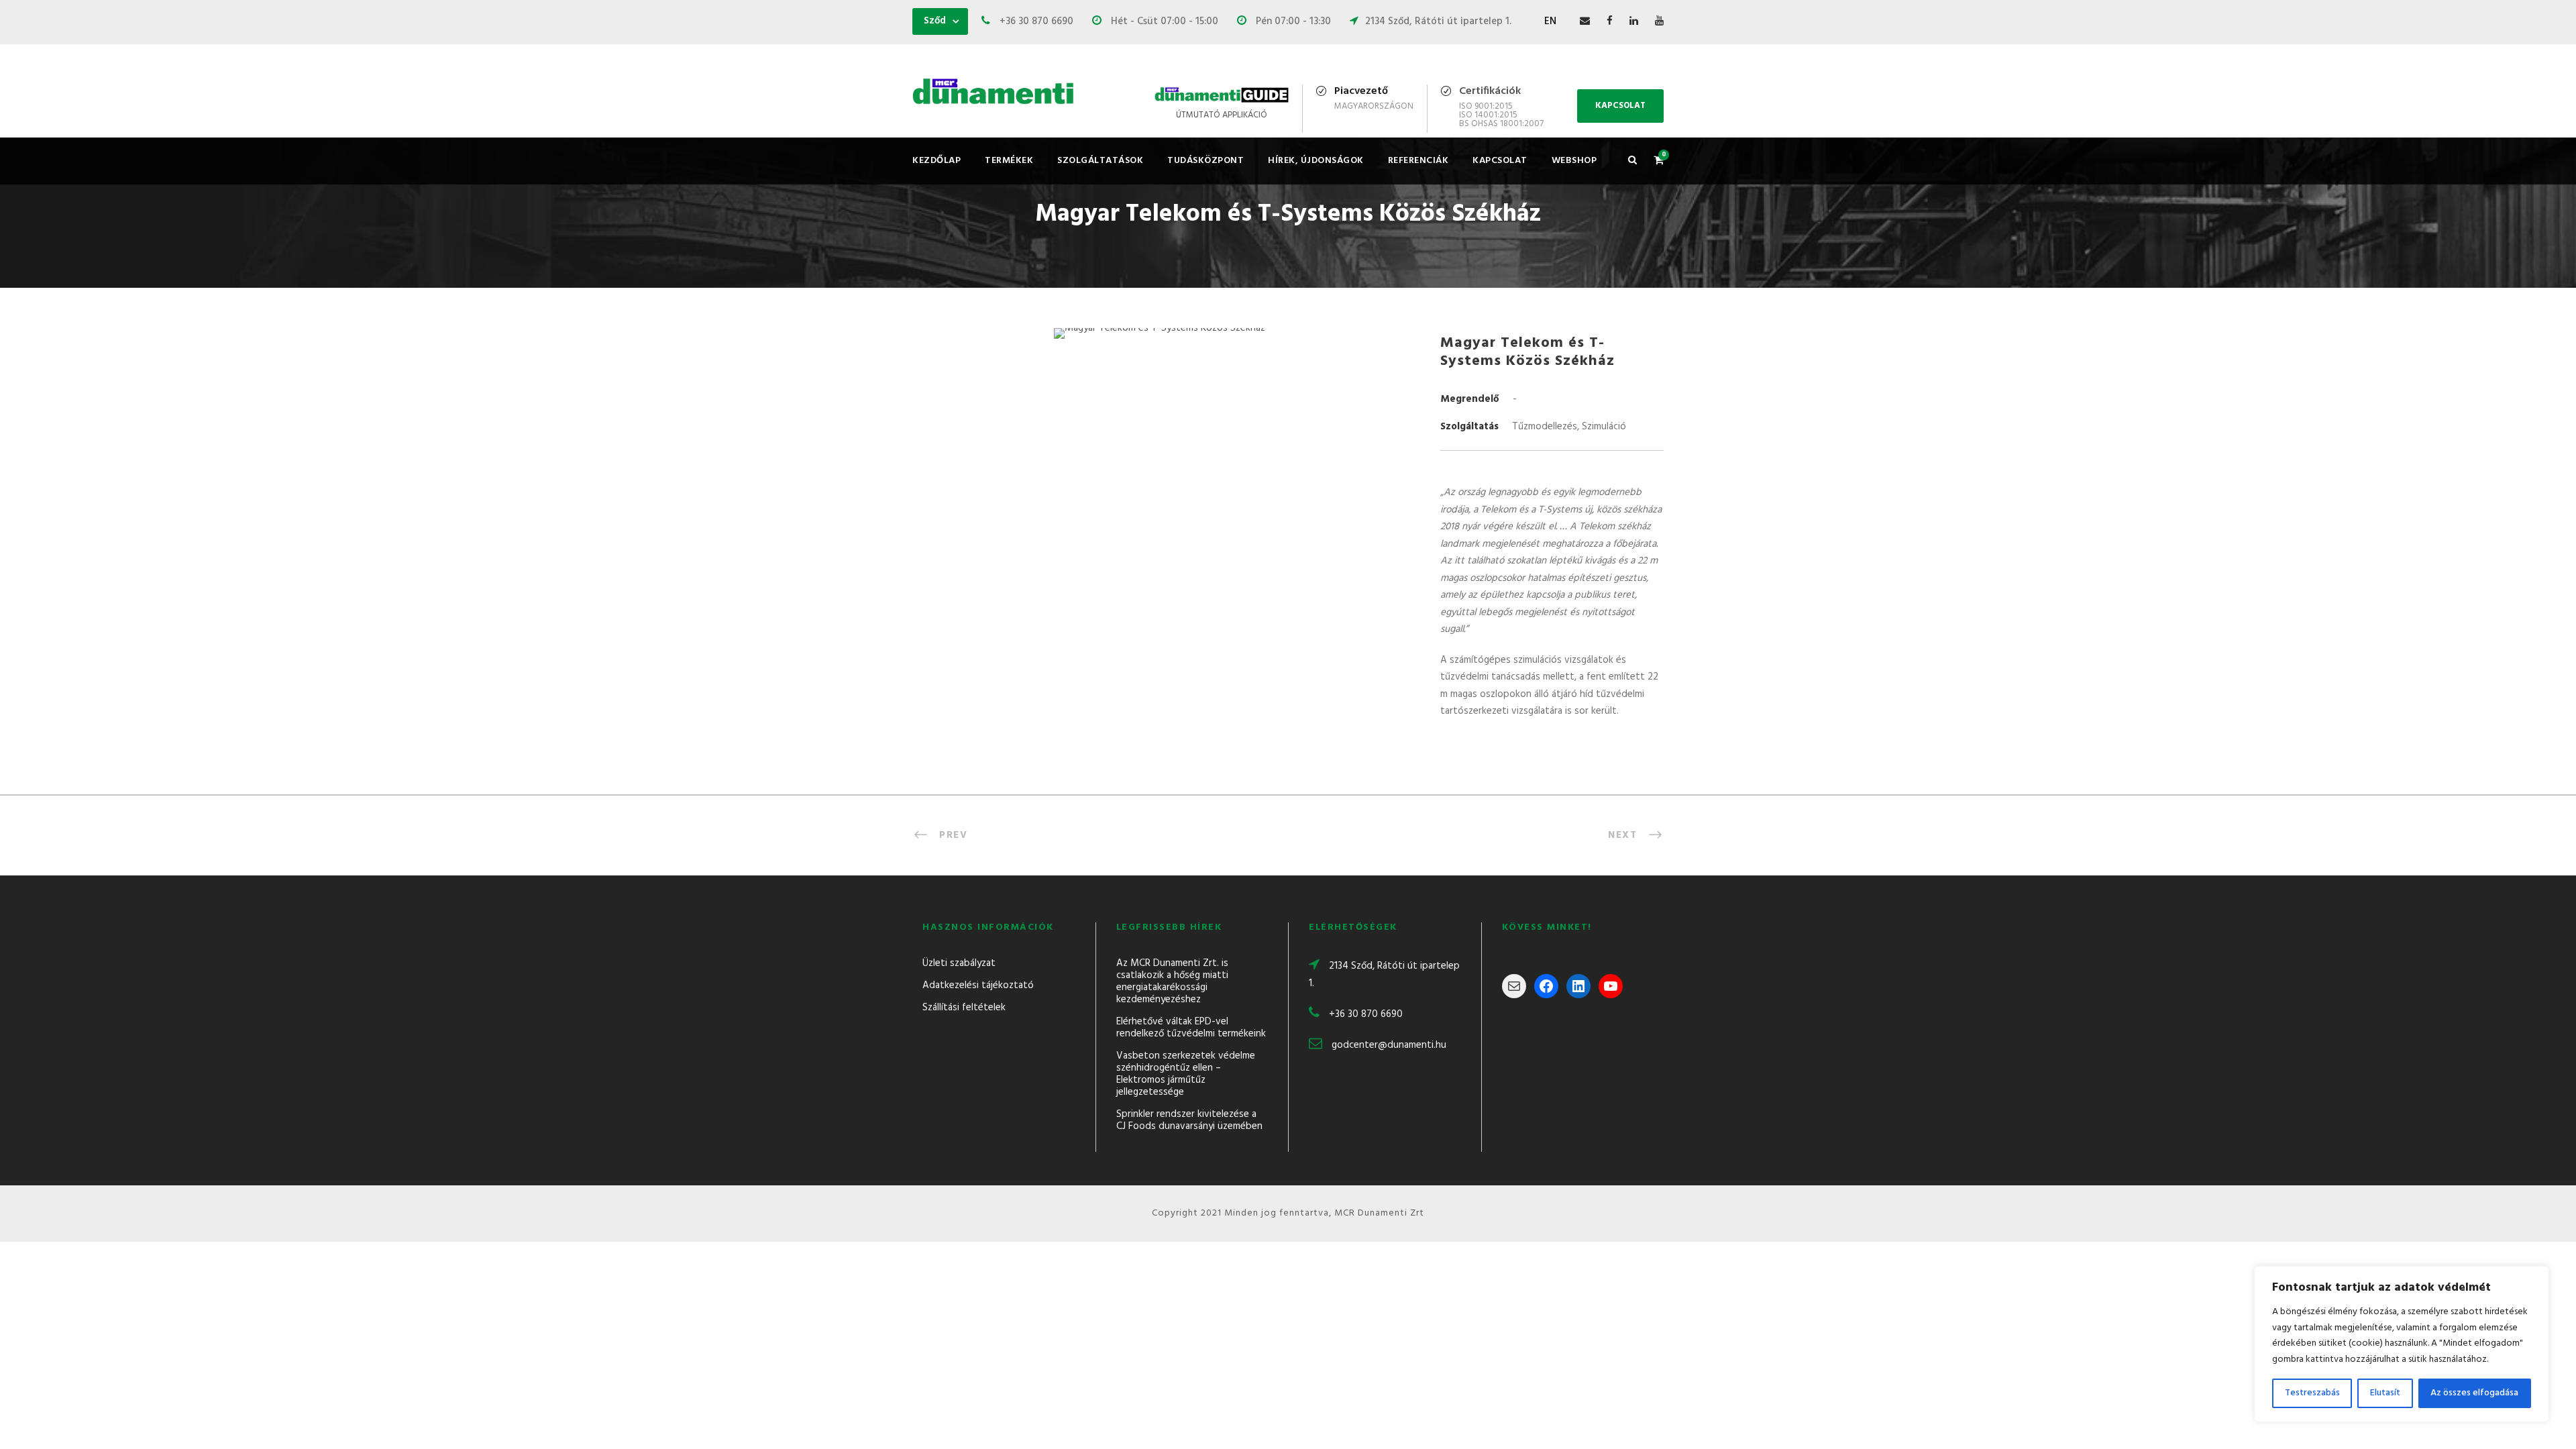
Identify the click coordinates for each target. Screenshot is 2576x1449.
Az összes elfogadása (2474, 1393)
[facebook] (1610, 21)
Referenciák (1418, 161)
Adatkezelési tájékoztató (978, 985)
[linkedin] (1634, 21)
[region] (2402, 1344)
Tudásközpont (1205, 161)
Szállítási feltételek (964, 1008)
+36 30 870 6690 (1366, 1014)
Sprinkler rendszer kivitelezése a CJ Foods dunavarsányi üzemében (1189, 1120)
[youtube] (1659, 21)
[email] (1585, 21)
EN (1550, 21)
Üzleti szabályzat (959, 963)
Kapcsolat (1500, 161)
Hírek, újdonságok (1316, 161)
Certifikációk (1490, 91)
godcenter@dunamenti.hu (1389, 1045)
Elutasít (2385, 1393)
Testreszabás (2312, 1393)
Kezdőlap (936, 161)
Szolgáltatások (1100, 161)
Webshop (1574, 161)
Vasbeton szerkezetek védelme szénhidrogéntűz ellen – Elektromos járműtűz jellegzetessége (1186, 1074)
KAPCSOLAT (1620, 106)
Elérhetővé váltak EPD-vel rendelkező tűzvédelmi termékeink (1191, 1028)
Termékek (1009, 161)
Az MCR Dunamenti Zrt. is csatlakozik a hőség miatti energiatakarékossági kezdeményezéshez (1172, 981)
